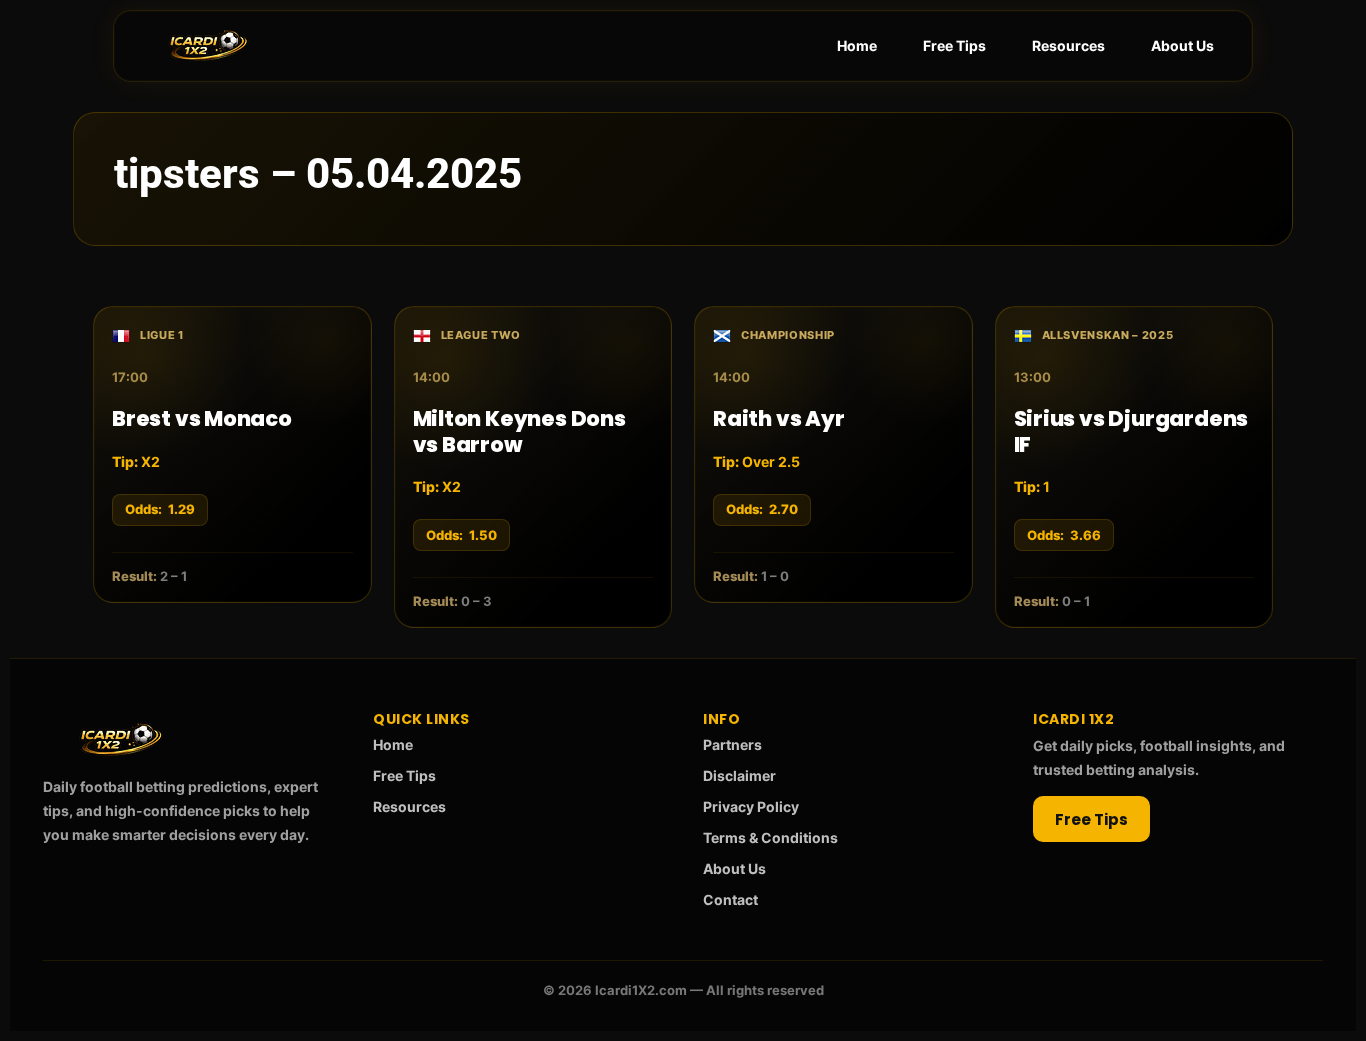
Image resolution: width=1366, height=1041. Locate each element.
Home (857, 45)
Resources (1068, 45)
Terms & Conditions (770, 837)
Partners (732, 744)
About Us (1182, 45)
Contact (730, 899)
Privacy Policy (751, 806)
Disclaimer (739, 775)
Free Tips (954, 45)
